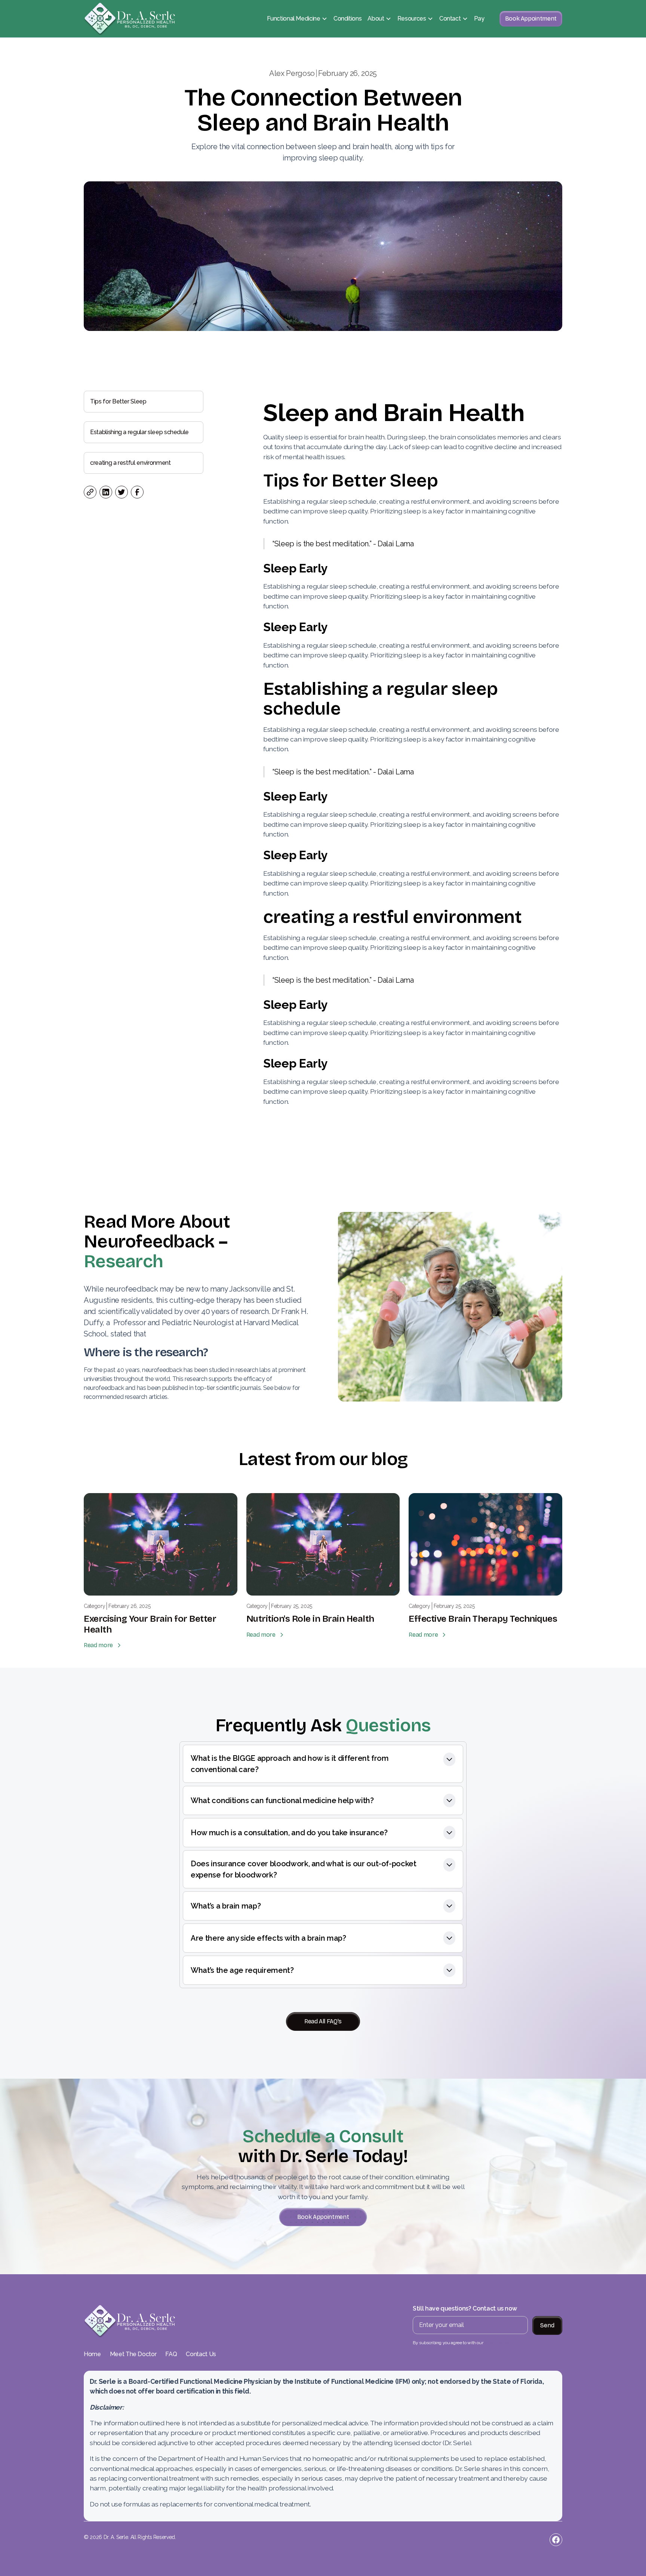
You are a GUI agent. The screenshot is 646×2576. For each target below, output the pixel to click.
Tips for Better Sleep (118, 401)
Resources (412, 19)
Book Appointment (531, 19)
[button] (297, 19)
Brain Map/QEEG (294, 111)
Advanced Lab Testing (302, 81)
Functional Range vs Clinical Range (319, 66)
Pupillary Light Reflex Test (307, 201)
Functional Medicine (293, 19)
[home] (130, 19)
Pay (479, 19)
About (376, 19)
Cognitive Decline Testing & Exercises (322, 156)
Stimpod (282, 186)
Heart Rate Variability (299, 141)
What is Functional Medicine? (310, 51)
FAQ (171, 2354)
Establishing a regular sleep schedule (139, 432)
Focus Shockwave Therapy (308, 171)
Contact (450, 19)
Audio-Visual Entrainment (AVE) (313, 231)
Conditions (348, 19)
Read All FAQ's (323, 2021)
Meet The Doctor (133, 2354)
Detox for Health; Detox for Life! (316, 216)
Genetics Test (289, 126)
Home (92, 2354)
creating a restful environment (130, 463)
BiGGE (279, 96)
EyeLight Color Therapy (303, 246)
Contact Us (201, 2354)
